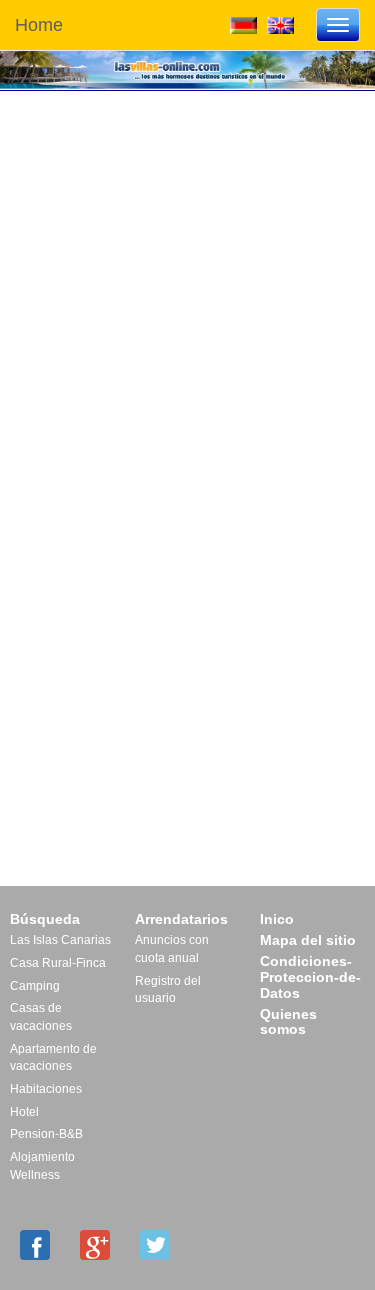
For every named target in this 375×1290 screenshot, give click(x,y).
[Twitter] (155, 1245)
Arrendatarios (181, 919)
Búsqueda (45, 919)
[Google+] (95, 1245)
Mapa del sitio (308, 940)
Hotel (24, 1112)
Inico (277, 919)
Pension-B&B (46, 1134)
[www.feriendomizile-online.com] (243, 24)
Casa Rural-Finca (58, 963)
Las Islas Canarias (60, 940)
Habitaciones (46, 1089)
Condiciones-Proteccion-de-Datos (310, 976)
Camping (35, 986)
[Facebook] (35, 1245)
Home (39, 25)
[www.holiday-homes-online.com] (280, 24)
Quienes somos (288, 1022)
